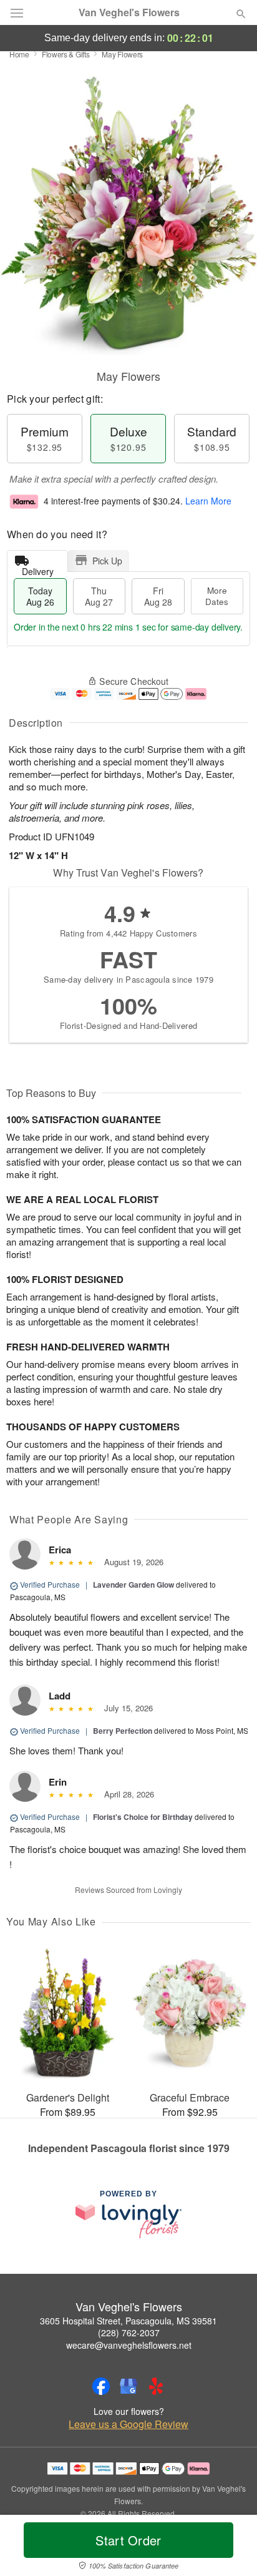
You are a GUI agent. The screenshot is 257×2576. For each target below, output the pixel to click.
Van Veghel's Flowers (129, 12)
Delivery (38, 568)
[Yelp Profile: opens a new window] (156, 2386)
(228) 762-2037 (129, 2333)
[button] (230, 2548)
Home (19, 54)
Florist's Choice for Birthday (143, 1817)
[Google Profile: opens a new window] (128, 2386)
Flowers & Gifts (66, 54)
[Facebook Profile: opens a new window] (101, 2386)
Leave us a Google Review (128, 2424)
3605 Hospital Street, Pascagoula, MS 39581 (128, 2321)
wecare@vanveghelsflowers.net (129, 2345)
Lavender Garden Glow (133, 1585)
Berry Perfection (123, 1731)
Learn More (208, 501)
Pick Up (107, 561)
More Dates (217, 596)
